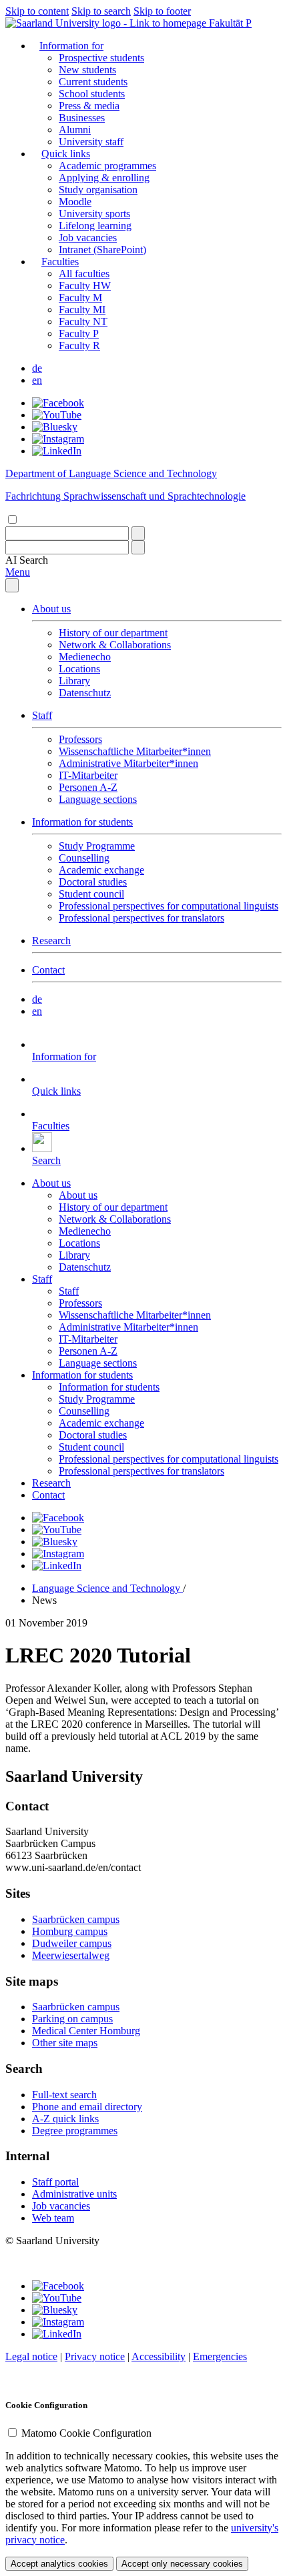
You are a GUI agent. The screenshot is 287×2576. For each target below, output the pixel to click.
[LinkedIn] (57, 451)
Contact (48, 970)
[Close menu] (12, 585)
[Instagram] (58, 439)
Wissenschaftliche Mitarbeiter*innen (135, 751)
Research (51, 941)
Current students (93, 82)
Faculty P (79, 333)
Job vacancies (88, 238)
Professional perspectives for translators (141, 918)
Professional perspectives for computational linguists (169, 906)
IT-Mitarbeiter (88, 775)
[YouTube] (57, 415)
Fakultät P (230, 23)
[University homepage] (107, 23)
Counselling (84, 858)
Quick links (66, 154)
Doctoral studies (93, 882)
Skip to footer (162, 11)
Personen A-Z (88, 787)
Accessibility (159, 2356)
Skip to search (101, 11)
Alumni (75, 130)
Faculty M (80, 298)
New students (87, 70)
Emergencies (220, 2356)
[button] (27, 560)
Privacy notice (95, 2356)
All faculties (84, 274)
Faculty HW (85, 286)
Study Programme (97, 846)
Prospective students (101, 58)
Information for (71, 46)
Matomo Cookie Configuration (86, 2433)
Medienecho (85, 657)
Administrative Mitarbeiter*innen (128, 763)
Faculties (60, 262)
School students (92, 94)
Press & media (89, 106)
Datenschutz (85, 693)
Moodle (75, 202)
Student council (91, 894)
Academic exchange (101, 870)
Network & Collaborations (115, 645)
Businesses (82, 118)
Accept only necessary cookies (182, 2564)
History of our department (113, 633)
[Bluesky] (55, 427)
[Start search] (138, 533)
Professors (80, 739)
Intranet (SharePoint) (102, 250)
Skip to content (37, 11)
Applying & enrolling (104, 178)
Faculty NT (83, 322)
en (37, 380)
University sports (94, 214)
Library (74, 681)
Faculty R (79, 345)
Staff (42, 715)
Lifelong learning (95, 226)
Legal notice (31, 2356)
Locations (79, 669)
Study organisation (98, 190)
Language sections (98, 799)
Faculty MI (82, 310)
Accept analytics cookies (59, 2564)
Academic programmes (107, 166)
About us (51, 609)
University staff (91, 142)
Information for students (82, 822)
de (37, 368)
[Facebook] (58, 403)
